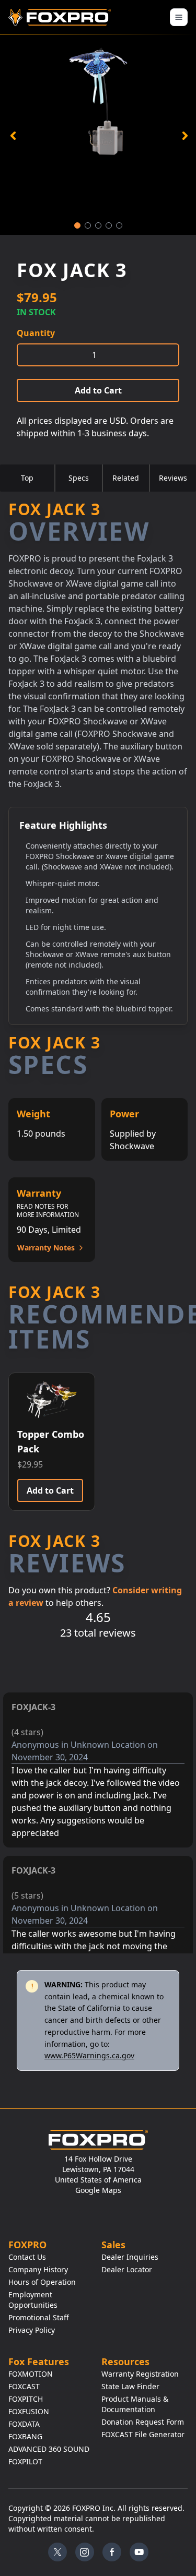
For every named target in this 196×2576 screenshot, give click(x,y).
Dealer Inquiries (130, 2257)
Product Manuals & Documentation (135, 2404)
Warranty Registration (140, 2374)
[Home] (62, 17)
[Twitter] (57, 2552)
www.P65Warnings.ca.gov (89, 2055)
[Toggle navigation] (179, 17)
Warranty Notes (46, 1248)
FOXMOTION (31, 2374)
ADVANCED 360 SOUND (49, 2449)
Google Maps (98, 2190)
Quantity (36, 333)
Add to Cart (98, 390)
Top (27, 478)
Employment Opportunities (33, 2300)
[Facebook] (112, 2552)
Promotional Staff (39, 2317)
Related (126, 478)
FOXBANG (25, 2436)
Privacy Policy (32, 2330)
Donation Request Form (143, 2422)
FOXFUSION (29, 2411)
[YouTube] (139, 2552)
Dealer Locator (127, 2269)
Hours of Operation (42, 2282)
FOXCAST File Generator (143, 2434)
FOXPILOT (25, 2461)
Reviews (173, 478)
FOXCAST (24, 2386)
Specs (79, 478)
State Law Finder (130, 2386)
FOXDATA (24, 2424)
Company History (38, 2269)
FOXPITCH (26, 2399)
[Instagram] (85, 2552)
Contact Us (27, 2257)
